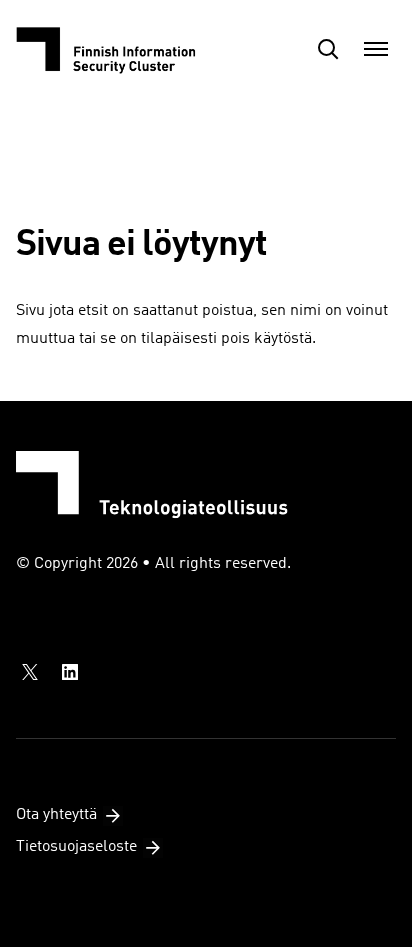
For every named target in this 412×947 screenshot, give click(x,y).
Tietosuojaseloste (76, 847)
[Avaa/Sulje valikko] (376, 49)
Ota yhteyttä (56, 815)
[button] (328, 49)
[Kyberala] (116, 49)
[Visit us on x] (30, 672)
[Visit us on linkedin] (70, 672)
